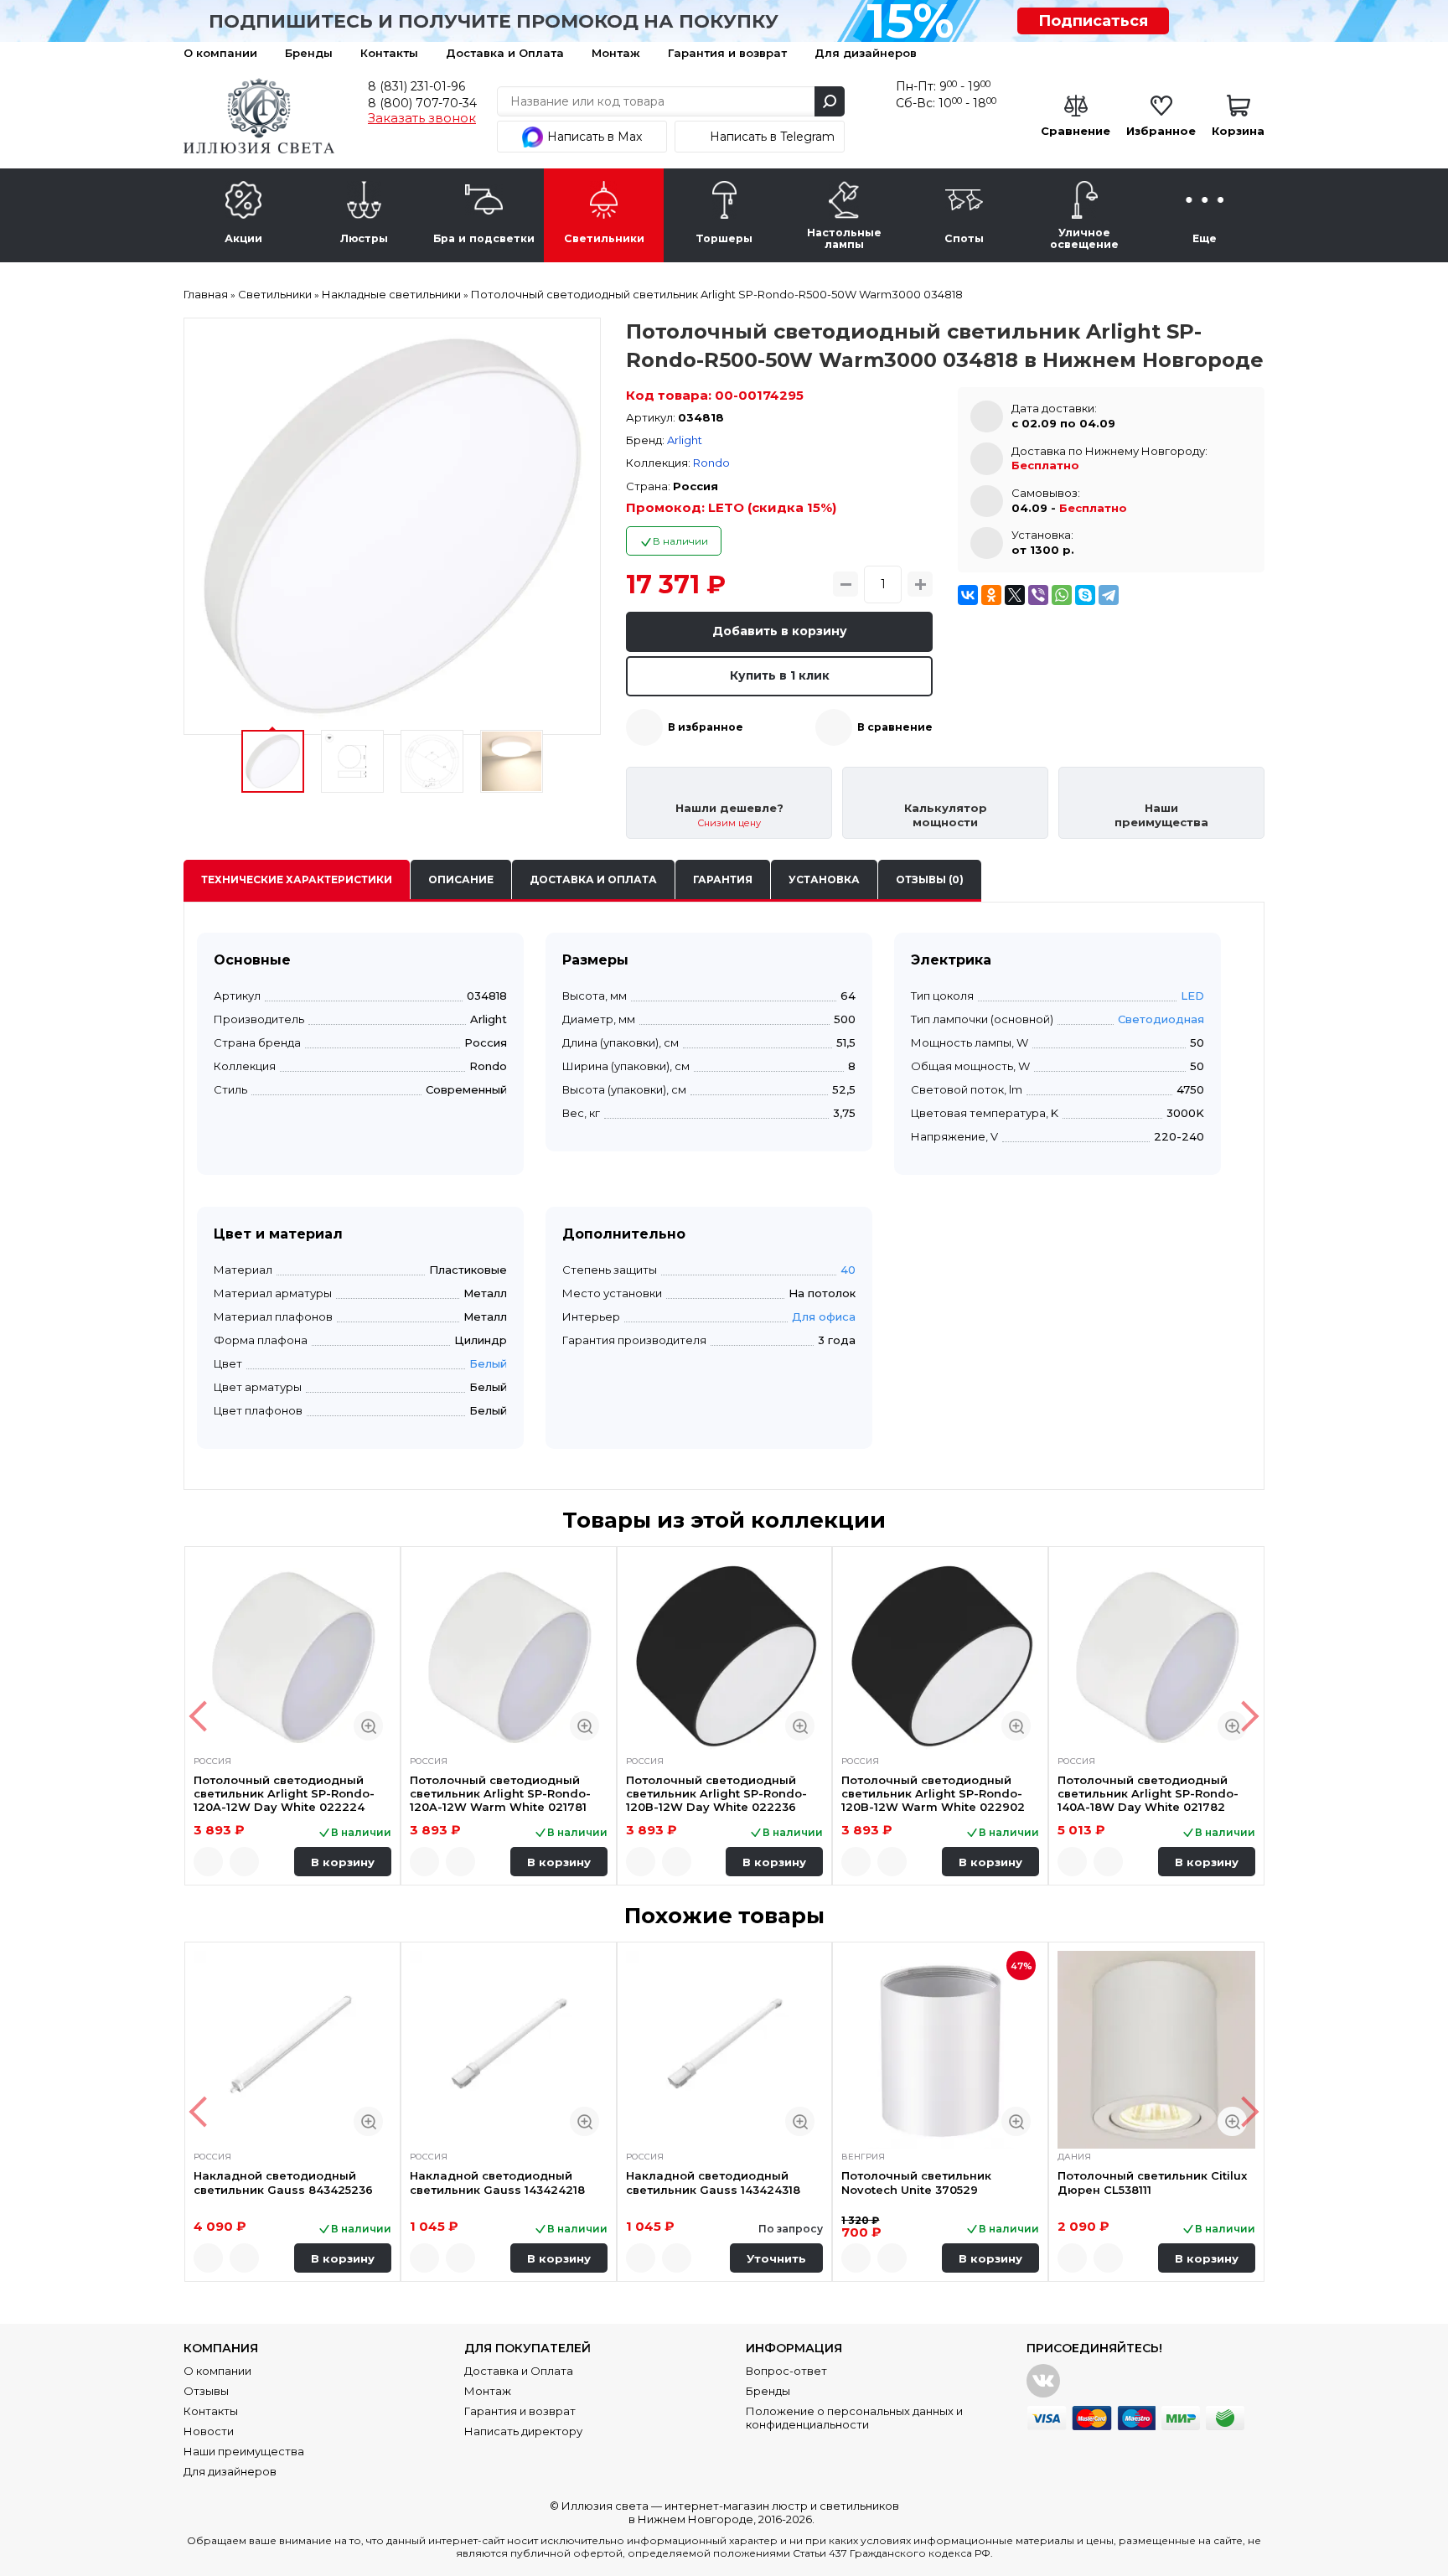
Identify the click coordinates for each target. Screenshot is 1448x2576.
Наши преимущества (244, 2451)
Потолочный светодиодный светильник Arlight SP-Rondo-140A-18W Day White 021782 (1148, 1794)
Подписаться (1093, 21)
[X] (1015, 595)
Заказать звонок (422, 118)
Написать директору (523, 2431)
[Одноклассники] (991, 595)
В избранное (706, 727)
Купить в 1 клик (780, 675)
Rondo (711, 463)
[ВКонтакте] (968, 595)
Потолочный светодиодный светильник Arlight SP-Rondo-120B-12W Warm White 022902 (933, 1794)
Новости (209, 2431)
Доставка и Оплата (505, 53)
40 (848, 1270)
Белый (488, 1363)
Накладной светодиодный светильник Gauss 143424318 (713, 2182)
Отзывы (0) (930, 879)
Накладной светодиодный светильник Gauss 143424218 (497, 2182)
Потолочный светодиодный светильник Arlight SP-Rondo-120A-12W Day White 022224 (284, 1794)
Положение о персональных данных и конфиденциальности (854, 2418)
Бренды (309, 53)
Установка (824, 879)
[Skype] (1085, 595)
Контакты (389, 53)
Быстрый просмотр (368, 1726)
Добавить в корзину (780, 631)
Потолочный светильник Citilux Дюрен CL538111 (1152, 2182)
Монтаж (616, 53)
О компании (220, 53)
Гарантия (723, 879)
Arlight (685, 440)
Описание (461, 879)
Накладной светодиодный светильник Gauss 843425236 (283, 2182)
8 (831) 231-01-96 (416, 86)
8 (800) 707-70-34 (422, 103)
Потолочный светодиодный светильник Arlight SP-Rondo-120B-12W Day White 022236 (716, 1794)
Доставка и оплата (593, 879)
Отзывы (206, 2391)
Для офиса (824, 1316)
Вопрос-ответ (786, 2371)
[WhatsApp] (1062, 595)
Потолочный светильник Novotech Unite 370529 (916, 2182)
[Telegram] (1109, 595)
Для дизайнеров (866, 53)
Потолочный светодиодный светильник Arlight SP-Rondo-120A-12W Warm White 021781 (500, 1794)
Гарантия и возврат (727, 53)
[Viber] (1038, 595)
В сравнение (895, 727)
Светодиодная (1161, 1019)
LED (1192, 996)
